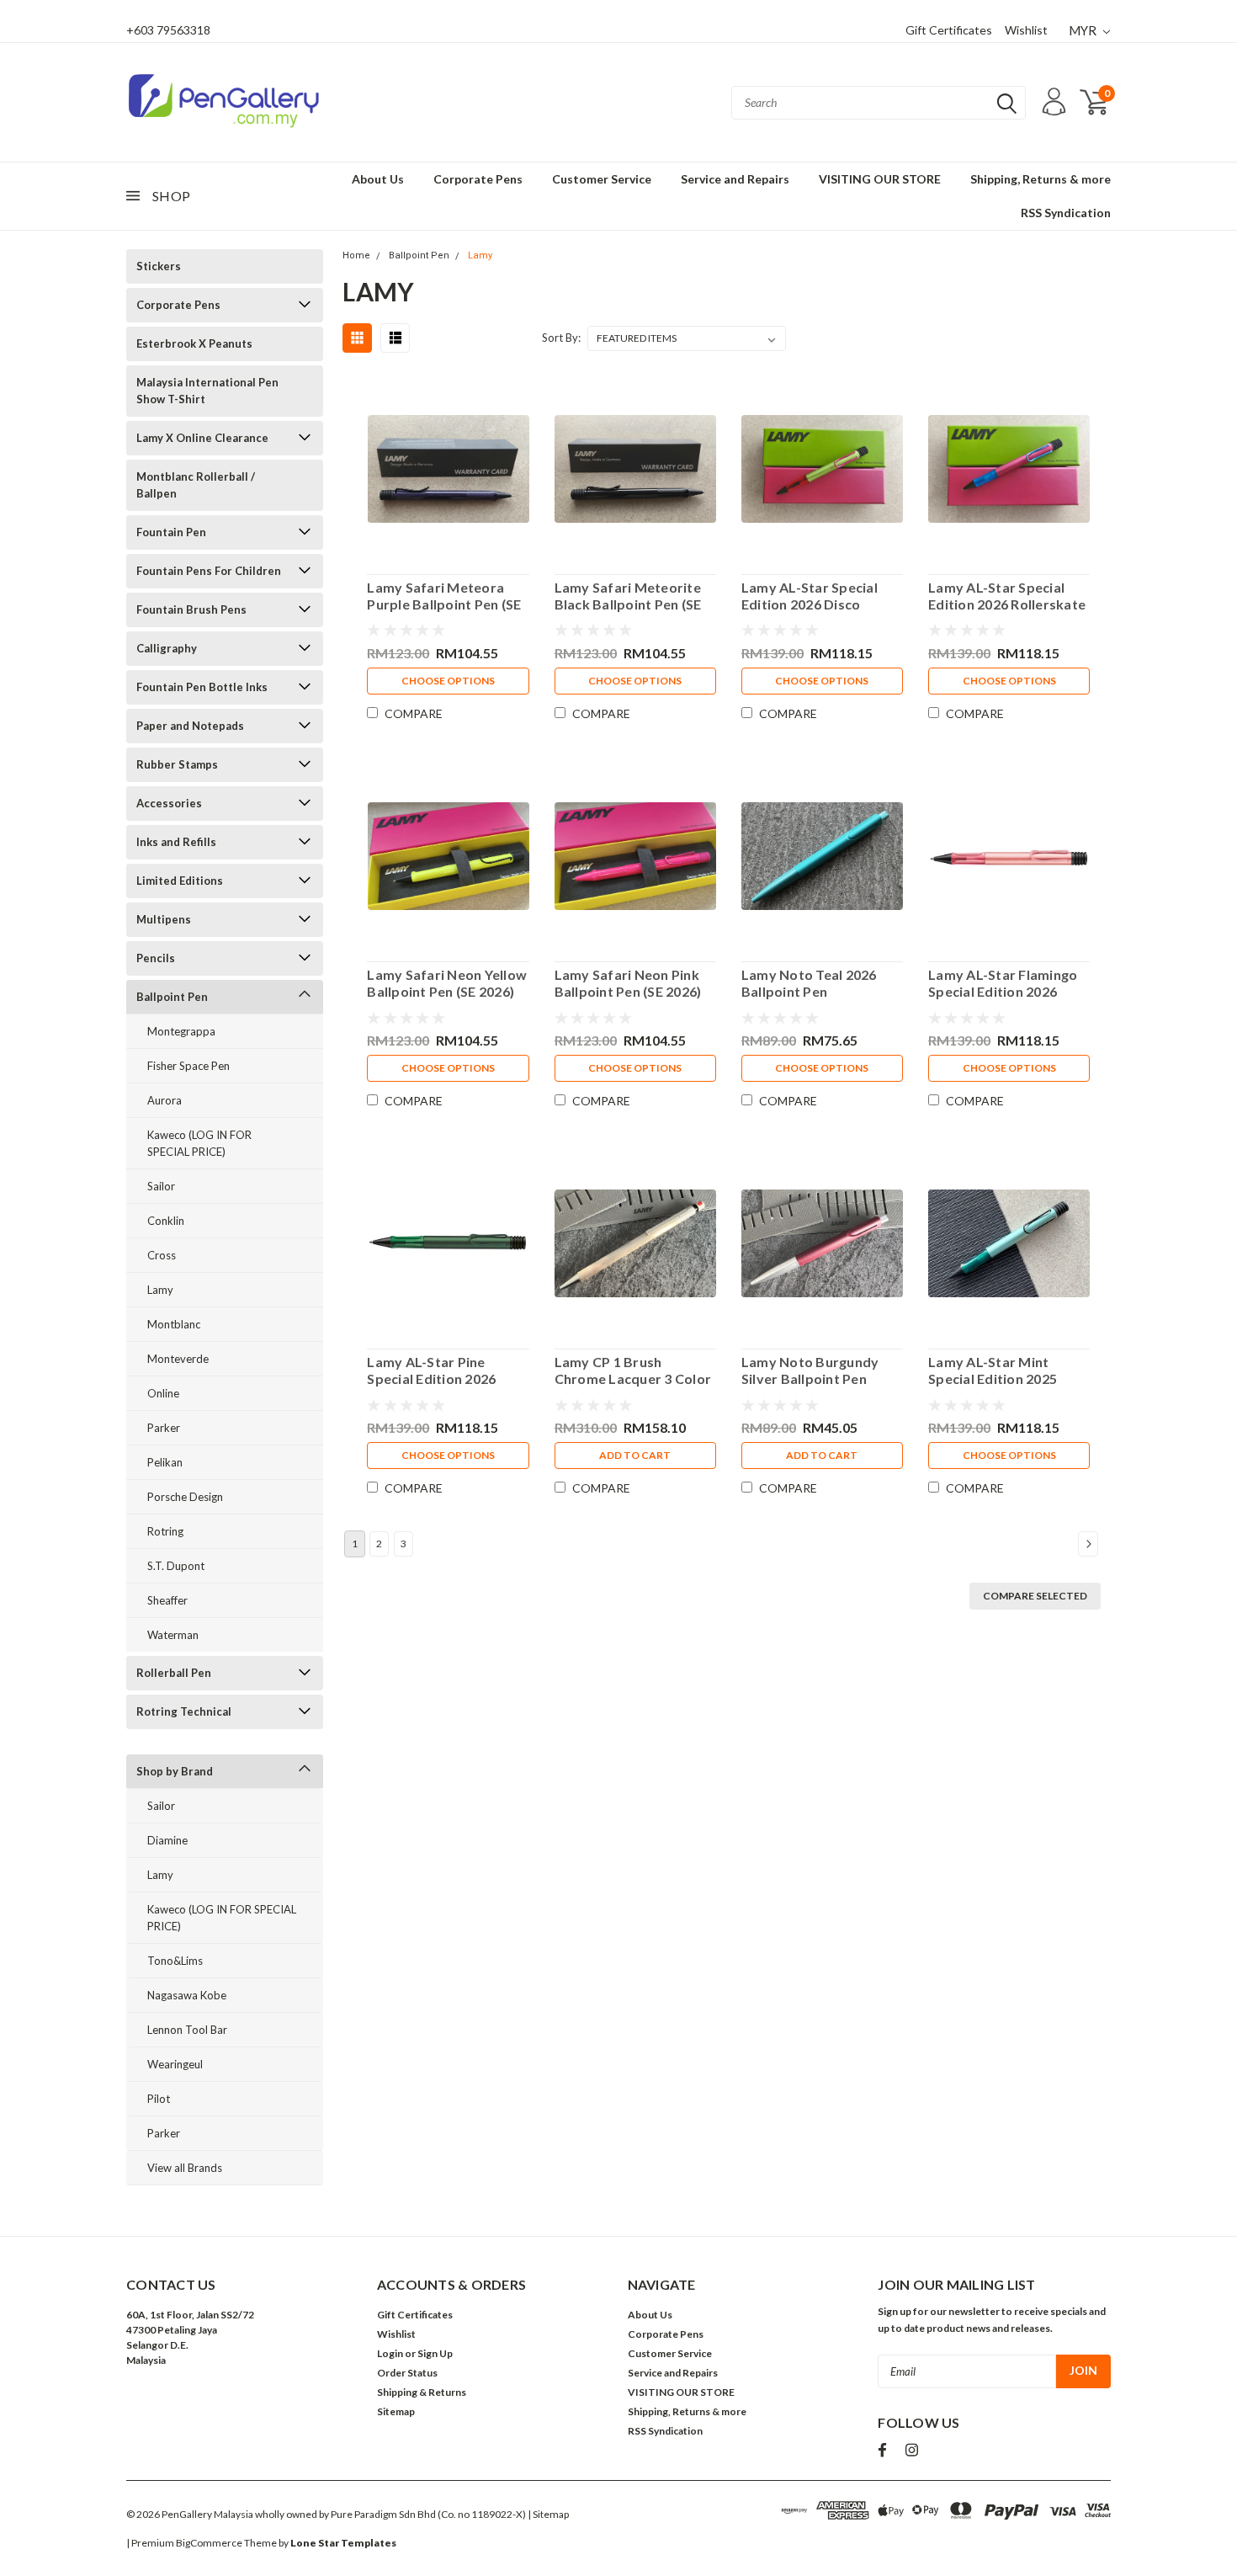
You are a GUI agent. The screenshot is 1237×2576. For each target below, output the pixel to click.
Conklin (166, 1221)
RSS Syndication (1066, 213)
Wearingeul (175, 2064)
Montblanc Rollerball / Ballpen (196, 485)
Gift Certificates (949, 30)
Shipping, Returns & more (1041, 179)
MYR (1084, 30)
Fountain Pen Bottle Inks (202, 687)
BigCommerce (209, 2543)
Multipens (164, 919)
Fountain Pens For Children (209, 571)
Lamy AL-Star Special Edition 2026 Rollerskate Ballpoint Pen (1007, 596)
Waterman (173, 1635)
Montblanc (174, 1324)
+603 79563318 (168, 30)
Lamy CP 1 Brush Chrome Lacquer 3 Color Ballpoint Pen (633, 1370)
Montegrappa (181, 1031)
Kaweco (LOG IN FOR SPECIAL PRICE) (199, 1143)
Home (356, 255)
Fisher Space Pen (188, 1066)
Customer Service (602, 179)
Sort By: (561, 338)
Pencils (156, 958)
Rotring (165, 1531)
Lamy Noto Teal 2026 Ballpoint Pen (809, 983)
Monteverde (178, 1359)
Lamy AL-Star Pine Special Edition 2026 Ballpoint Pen (431, 1370)
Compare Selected (1035, 1596)
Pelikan (165, 1462)
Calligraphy (167, 648)
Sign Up (435, 2353)
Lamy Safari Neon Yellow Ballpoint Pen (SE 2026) (447, 983)
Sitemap (396, 2411)
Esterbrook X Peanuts (194, 343)
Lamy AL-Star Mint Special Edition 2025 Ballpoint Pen (993, 1370)
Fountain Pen (171, 532)
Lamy (160, 1290)
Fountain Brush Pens (191, 609)
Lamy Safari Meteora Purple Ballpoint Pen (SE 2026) (444, 596)
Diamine (167, 1840)
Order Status (407, 2373)
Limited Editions (180, 881)
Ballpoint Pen (172, 997)
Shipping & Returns (422, 2392)
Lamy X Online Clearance (202, 438)
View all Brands (185, 2168)
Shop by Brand (175, 1771)
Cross (162, 1255)
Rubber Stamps (177, 764)
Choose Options (448, 681)
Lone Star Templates (343, 2543)
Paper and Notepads (190, 726)
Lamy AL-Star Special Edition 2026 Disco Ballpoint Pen (810, 596)
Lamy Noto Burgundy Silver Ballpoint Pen (810, 1370)
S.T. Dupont (176, 1566)
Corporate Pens (478, 179)
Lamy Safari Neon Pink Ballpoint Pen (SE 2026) (628, 983)
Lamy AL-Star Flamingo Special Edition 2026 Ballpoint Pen (1003, 983)
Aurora (165, 1100)
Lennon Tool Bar (187, 2030)
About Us (378, 179)
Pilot (159, 2099)
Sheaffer (167, 1600)
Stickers (159, 266)
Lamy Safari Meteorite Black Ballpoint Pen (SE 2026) (628, 596)
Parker (164, 1428)
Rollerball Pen (174, 1673)
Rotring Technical (184, 1711)
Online (163, 1393)
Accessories (169, 803)
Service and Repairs (735, 179)
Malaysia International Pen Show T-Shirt (207, 391)
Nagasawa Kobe (187, 1995)
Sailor (161, 1186)
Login (390, 2353)
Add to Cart (635, 1455)
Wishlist (1026, 30)
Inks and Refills (176, 842)
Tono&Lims (175, 1961)
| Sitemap (548, 2514)
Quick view (448, 465)
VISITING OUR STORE (880, 179)
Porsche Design (185, 1497)
